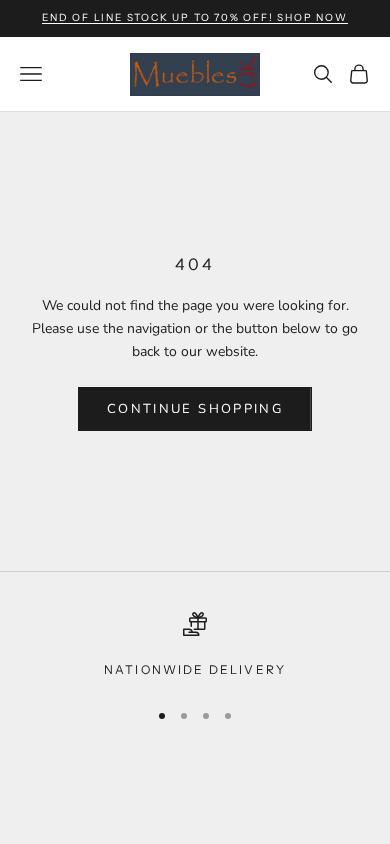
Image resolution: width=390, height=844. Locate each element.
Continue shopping (195, 409)
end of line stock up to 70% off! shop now (195, 17)
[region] (195, 646)
